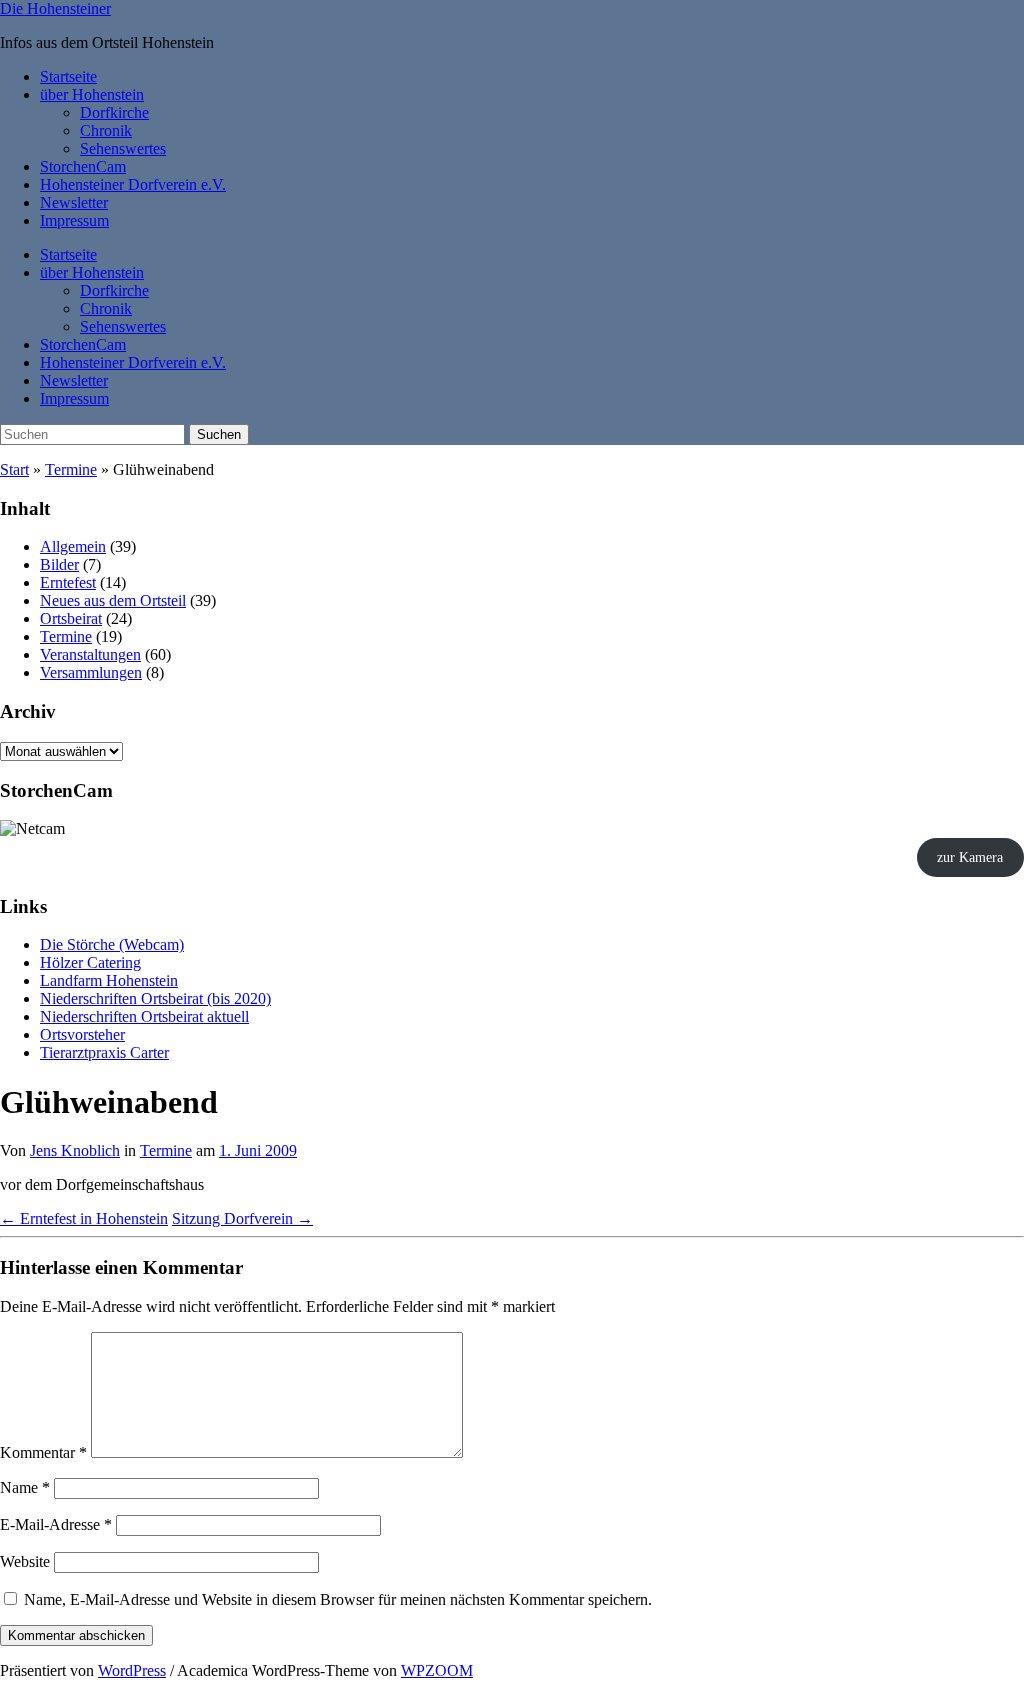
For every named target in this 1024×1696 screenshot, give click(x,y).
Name (25, 1487)
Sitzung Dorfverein (242, 1218)
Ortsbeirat (71, 618)
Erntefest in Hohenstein (84, 1218)
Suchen (219, 434)
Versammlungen (91, 672)
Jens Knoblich (75, 1150)
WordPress (132, 1670)
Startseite (68, 76)
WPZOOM (437, 1670)
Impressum (74, 220)
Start (14, 469)
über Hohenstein (92, 94)
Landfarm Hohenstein (109, 980)
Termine (71, 469)
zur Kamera (970, 857)
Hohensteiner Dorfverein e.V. (133, 184)
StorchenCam (83, 166)
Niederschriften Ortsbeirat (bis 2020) (155, 998)
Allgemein (73, 546)
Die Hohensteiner (55, 8)
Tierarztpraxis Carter (104, 1052)
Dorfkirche (114, 112)
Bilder (59, 564)
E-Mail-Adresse (56, 1524)
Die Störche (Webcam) (112, 944)
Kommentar (43, 1452)
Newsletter (74, 202)
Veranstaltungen (90, 654)
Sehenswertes (123, 148)
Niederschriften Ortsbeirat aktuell (144, 1016)
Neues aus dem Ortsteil (113, 600)
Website (25, 1561)
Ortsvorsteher (82, 1034)
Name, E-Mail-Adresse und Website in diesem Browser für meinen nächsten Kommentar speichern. (338, 1599)
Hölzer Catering (90, 962)
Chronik (106, 130)
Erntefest (68, 582)
